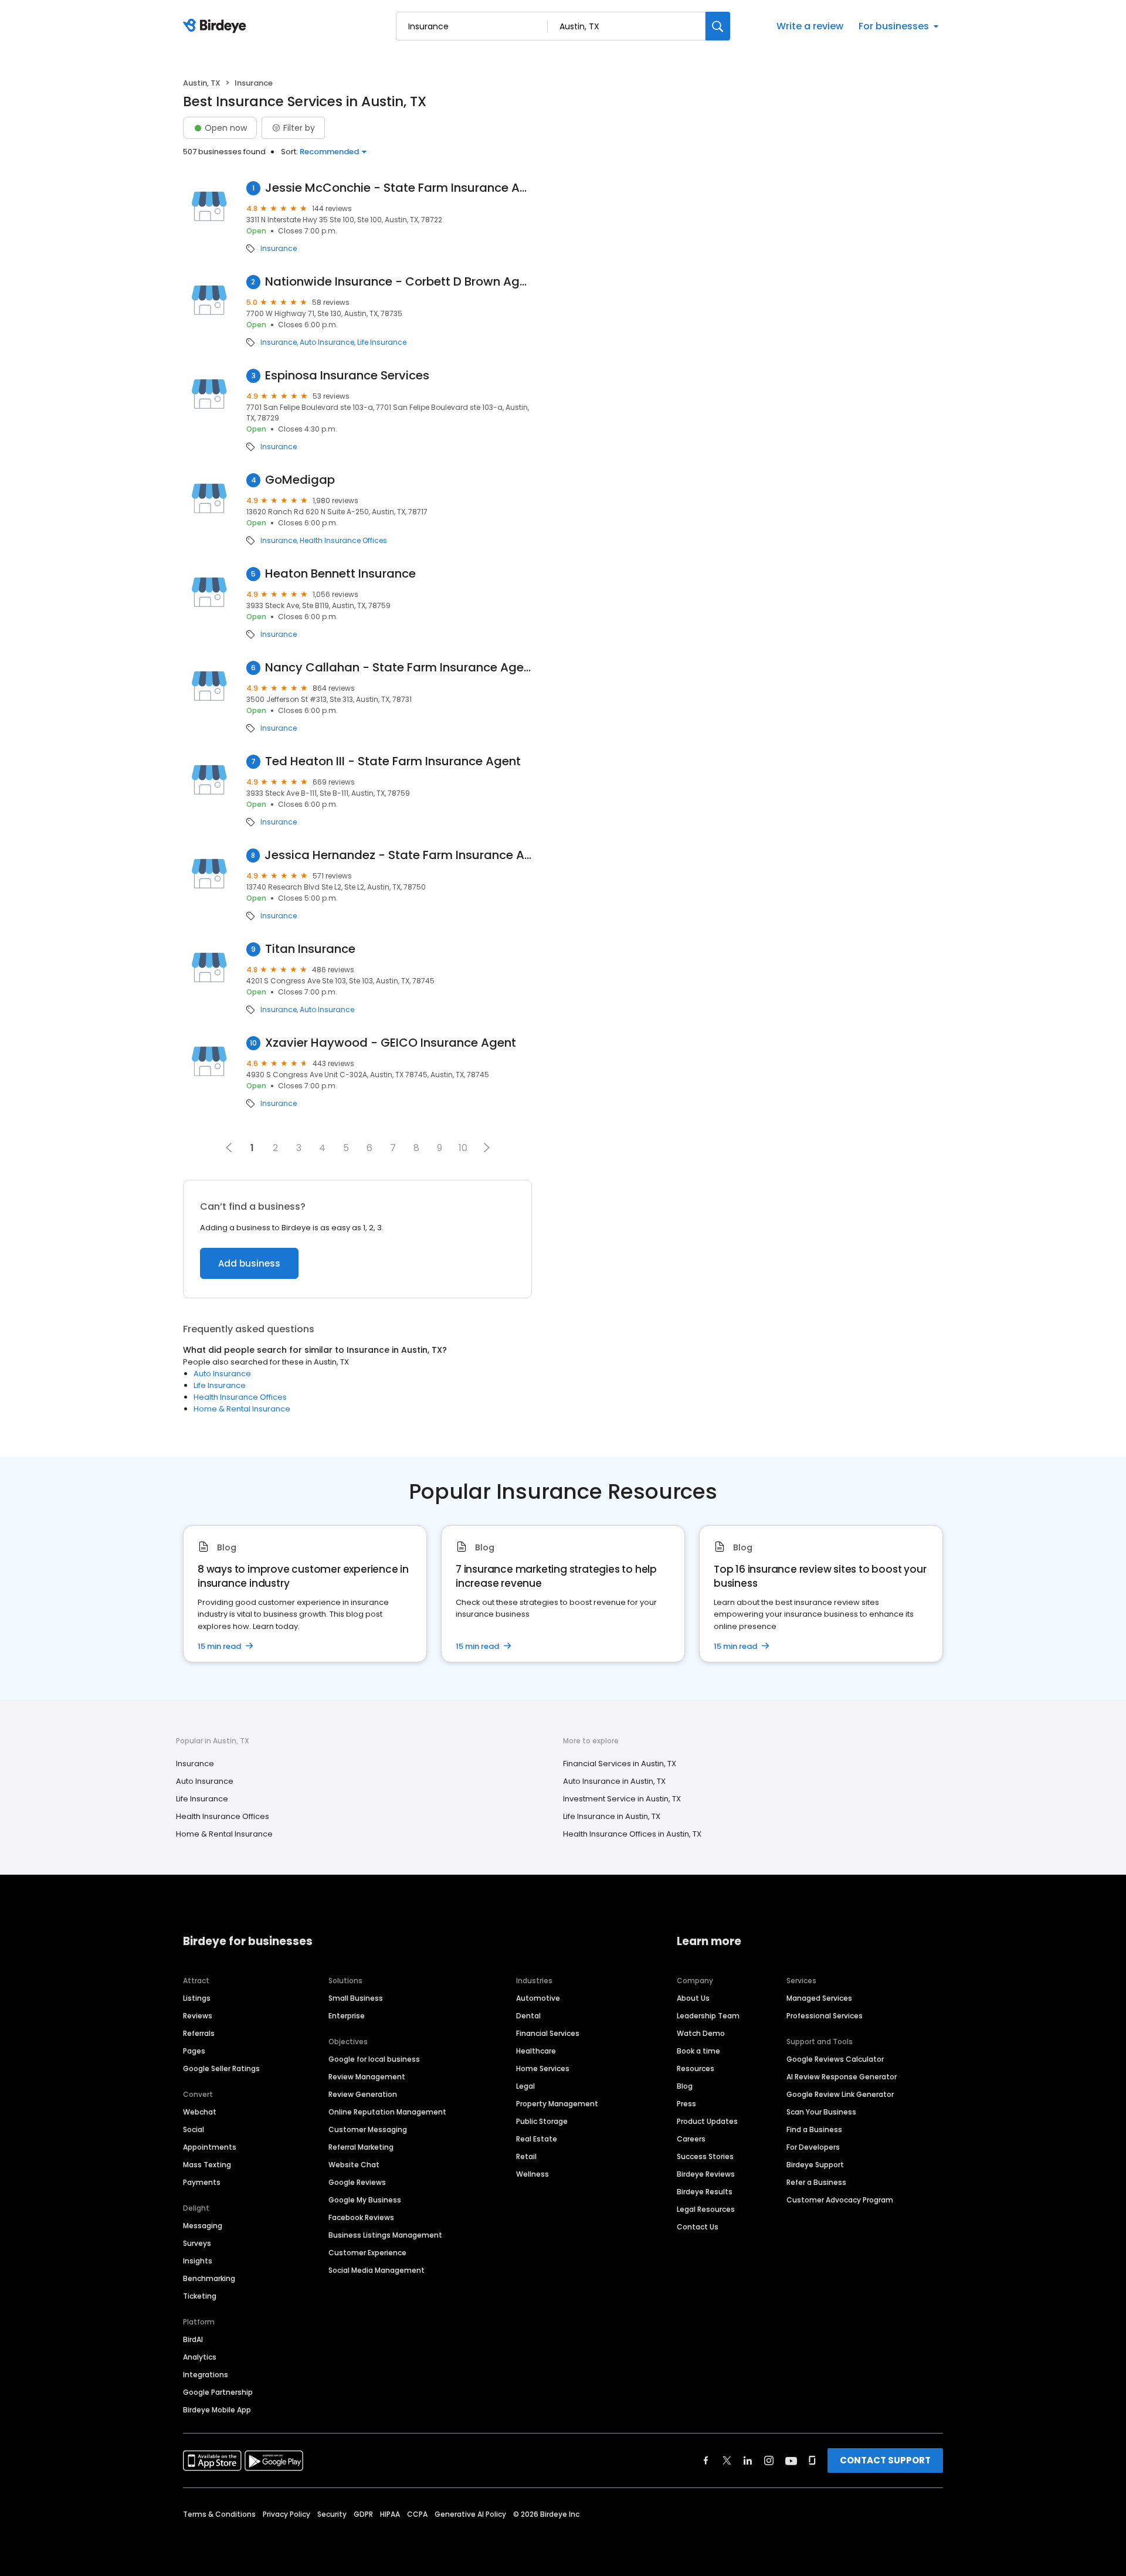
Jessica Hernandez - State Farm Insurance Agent (398, 855)
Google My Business (365, 2200)
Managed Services (819, 1998)
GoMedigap (300, 480)
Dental (528, 2016)
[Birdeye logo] (217, 26)
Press (686, 2104)
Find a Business (814, 2129)
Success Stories (705, 2156)
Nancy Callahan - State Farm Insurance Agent (398, 668)
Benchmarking (209, 2278)
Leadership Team (708, 2016)
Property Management (557, 2104)
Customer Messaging (368, 2129)
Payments (202, 2182)
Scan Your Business (821, 2112)
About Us (693, 1998)
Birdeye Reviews (706, 2174)
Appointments (210, 2147)
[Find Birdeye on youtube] (791, 2460)
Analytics (200, 2357)
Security (332, 2514)
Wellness (533, 2174)
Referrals (199, 2033)
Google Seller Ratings (221, 2068)
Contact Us (698, 2227)
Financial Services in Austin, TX (620, 1764)
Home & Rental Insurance (242, 1409)
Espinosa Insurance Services (347, 376)
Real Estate (537, 2139)
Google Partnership (218, 2392)
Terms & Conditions (219, 2514)
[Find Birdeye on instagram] (769, 2460)
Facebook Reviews (361, 2217)
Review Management (367, 2077)
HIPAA (390, 2514)
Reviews (198, 2016)
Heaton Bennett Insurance (340, 574)
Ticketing (200, 2296)
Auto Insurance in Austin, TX (614, 1781)
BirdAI (193, 2339)
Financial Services (548, 2033)
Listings (197, 1998)
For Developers (813, 2147)
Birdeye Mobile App (217, 2410)
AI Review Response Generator (842, 2077)
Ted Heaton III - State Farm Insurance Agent (393, 761)
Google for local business (374, 2059)
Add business (249, 1263)
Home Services (543, 2068)
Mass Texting (207, 2165)
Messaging (203, 2226)
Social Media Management (377, 2270)
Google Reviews (357, 2182)
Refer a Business (816, 2182)
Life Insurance (382, 342)
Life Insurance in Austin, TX (612, 1816)
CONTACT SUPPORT (885, 2460)
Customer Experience (367, 2253)
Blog (685, 2086)
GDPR (363, 2514)
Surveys (197, 2243)
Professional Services (825, 2016)
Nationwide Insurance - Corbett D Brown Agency (399, 282)
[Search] (718, 26)
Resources (696, 2068)
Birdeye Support (815, 2165)
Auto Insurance (327, 342)
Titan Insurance (310, 949)
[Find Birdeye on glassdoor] (812, 2460)
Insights (198, 2261)
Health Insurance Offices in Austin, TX (632, 1834)
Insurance (279, 249)
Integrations (206, 2375)
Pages (194, 2051)
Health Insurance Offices (343, 541)
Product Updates (707, 2121)
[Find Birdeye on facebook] (706, 2460)
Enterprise (347, 2016)
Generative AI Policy (470, 2514)
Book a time (698, 2051)
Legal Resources (706, 2209)
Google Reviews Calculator (835, 2059)
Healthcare (536, 2051)
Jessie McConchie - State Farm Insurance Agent (399, 188)
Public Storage (542, 2121)
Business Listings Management (385, 2235)
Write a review (810, 26)
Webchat (200, 2112)
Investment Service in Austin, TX (622, 1799)
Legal (525, 2086)
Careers (691, 2139)
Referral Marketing (361, 2147)
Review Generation (363, 2094)
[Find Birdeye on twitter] (727, 2460)
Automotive (538, 1998)
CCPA (417, 2514)
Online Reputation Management (387, 2112)
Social (194, 2129)
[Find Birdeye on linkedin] (748, 2460)
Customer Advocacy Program (840, 2200)
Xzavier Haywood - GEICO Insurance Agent (391, 1043)
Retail (526, 2156)
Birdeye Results (705, 2192)
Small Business (356, 1998)
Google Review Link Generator (840, 2094)
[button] (487, 1148)
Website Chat (354, 2165)
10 (463, 1148)
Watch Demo (701, 2033)
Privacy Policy (286, 2514)
